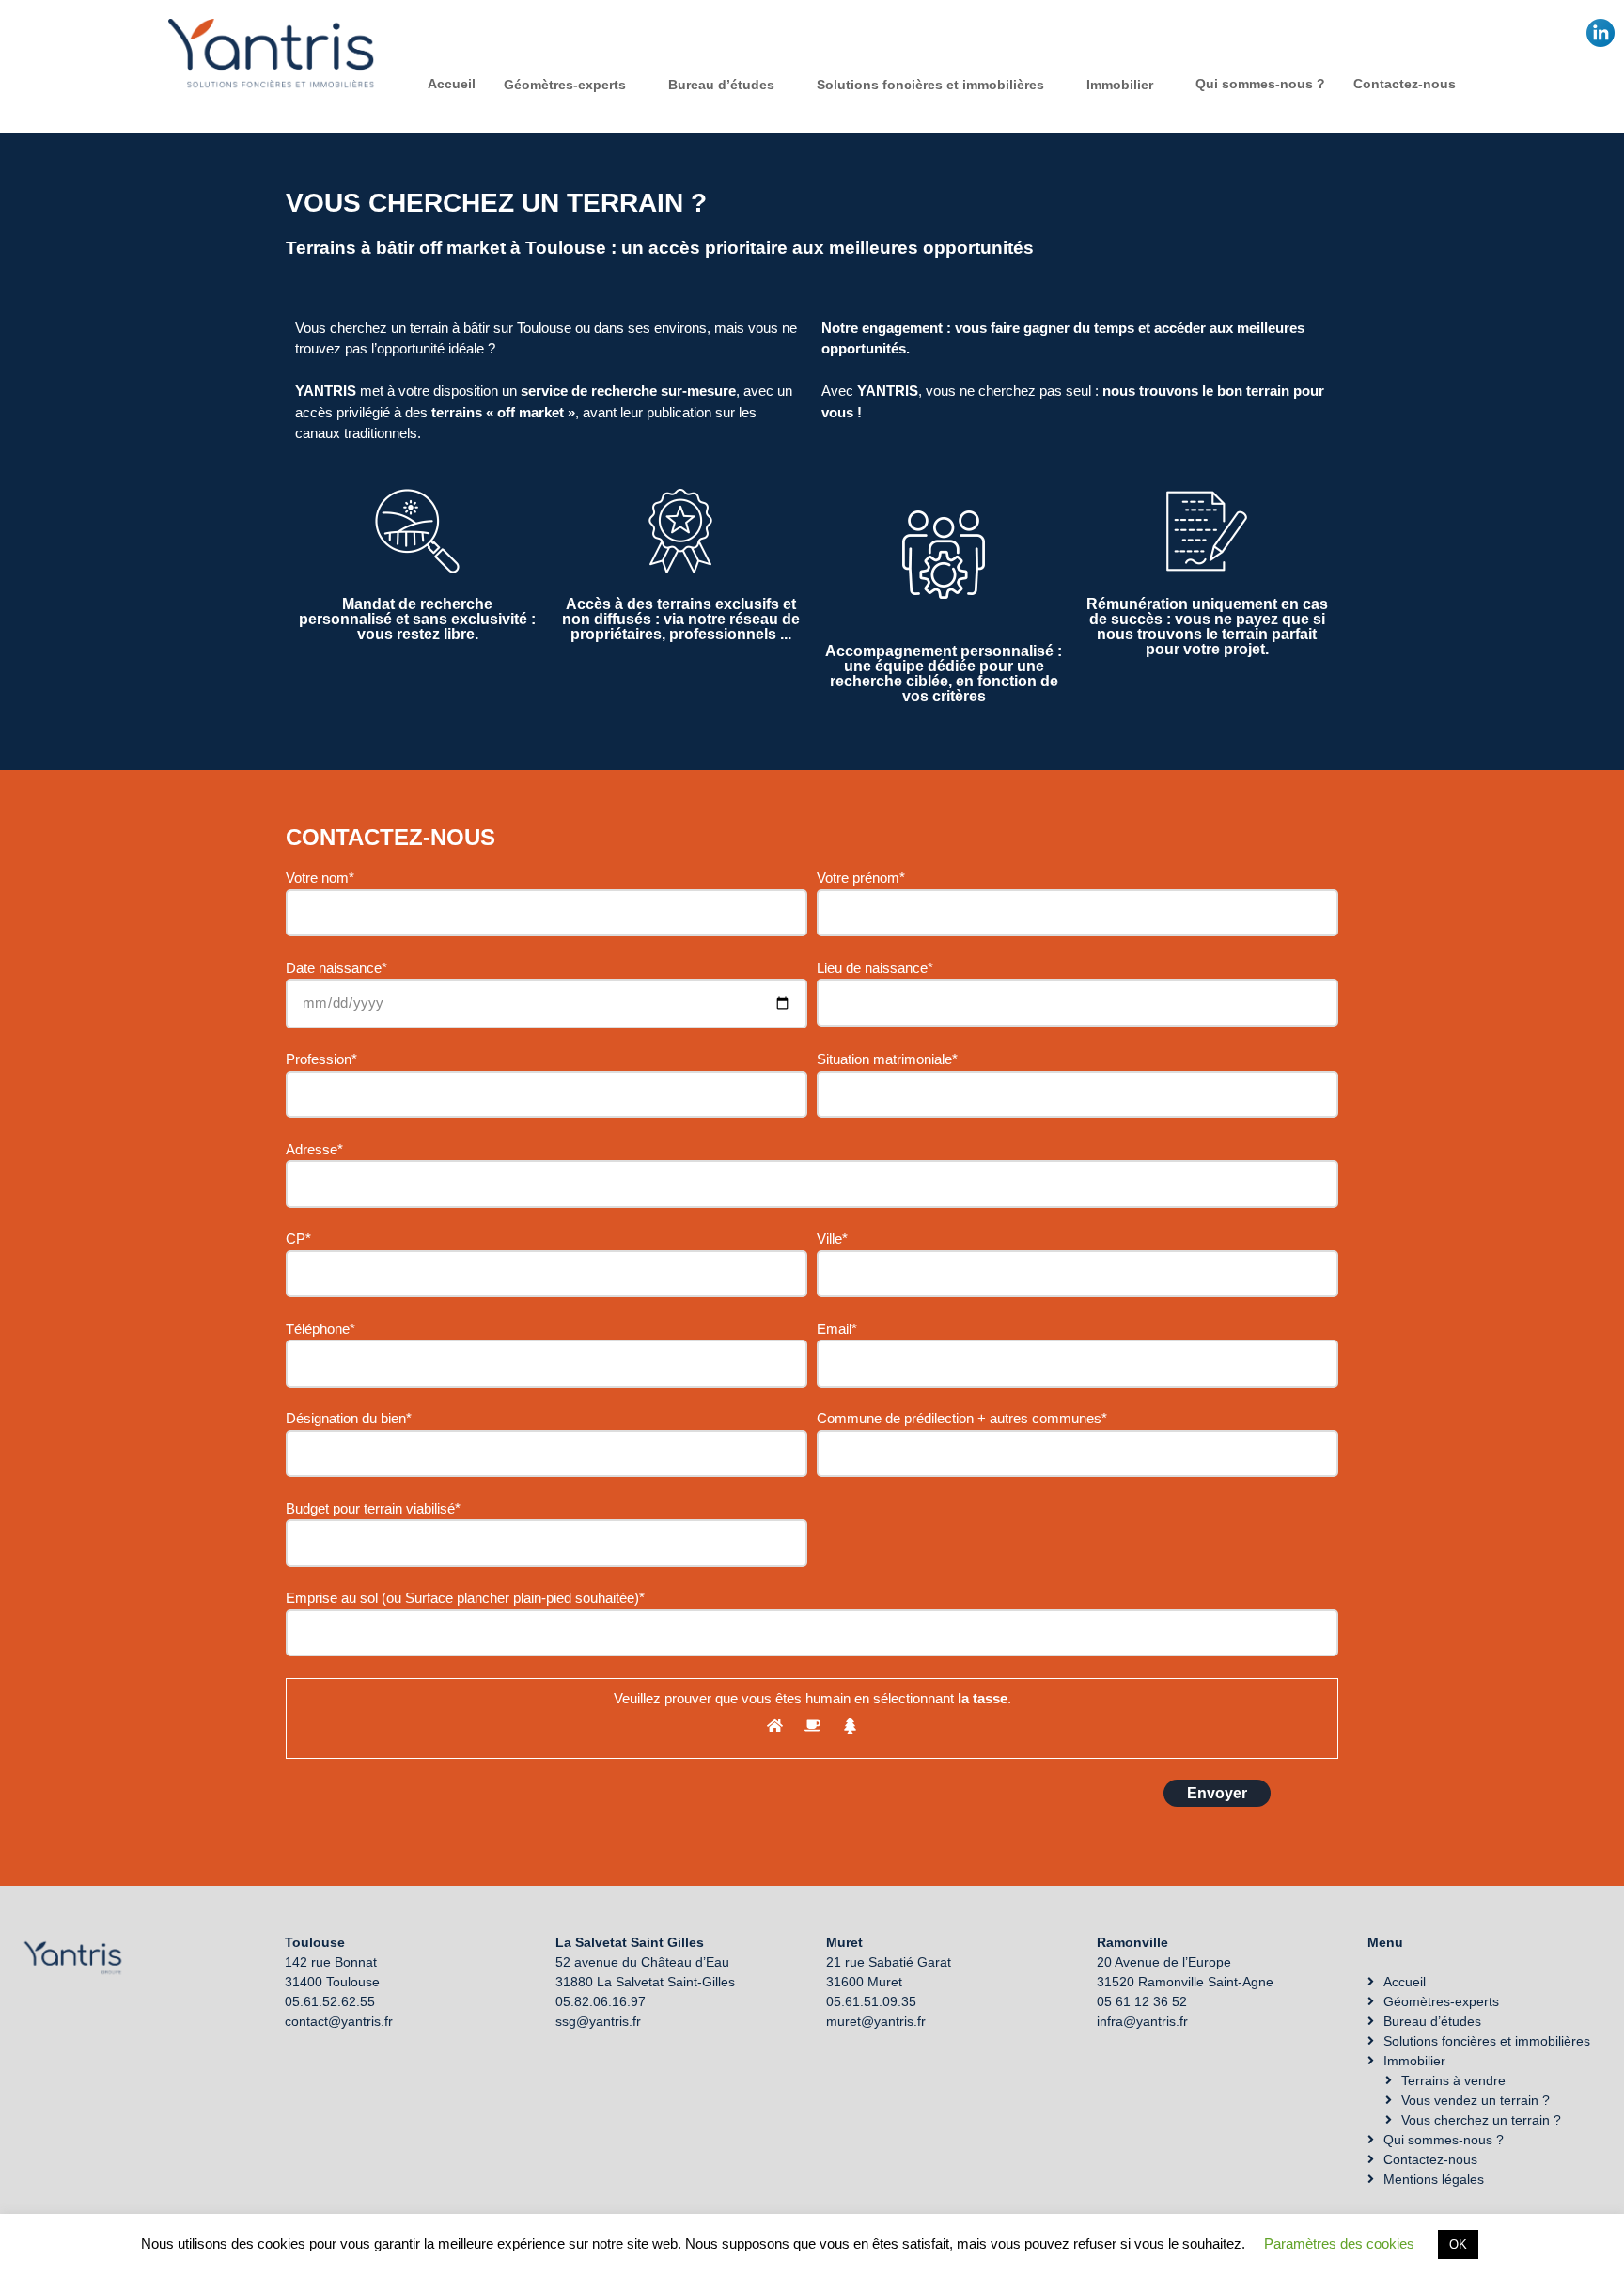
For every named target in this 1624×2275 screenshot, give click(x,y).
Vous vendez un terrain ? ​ (1477, 2100)
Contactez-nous (1405, 84)
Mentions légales (1434, 2179)
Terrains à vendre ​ (1455, 2080)
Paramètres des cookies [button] (1339, 2244)
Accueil (452, 84)
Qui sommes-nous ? (1260, 84)
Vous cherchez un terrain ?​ (1481, 2120)
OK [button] (1458, 2244)
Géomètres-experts (565, 85)
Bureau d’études (721, 85)
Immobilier (1120, 85)
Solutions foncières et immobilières (930, 85)
